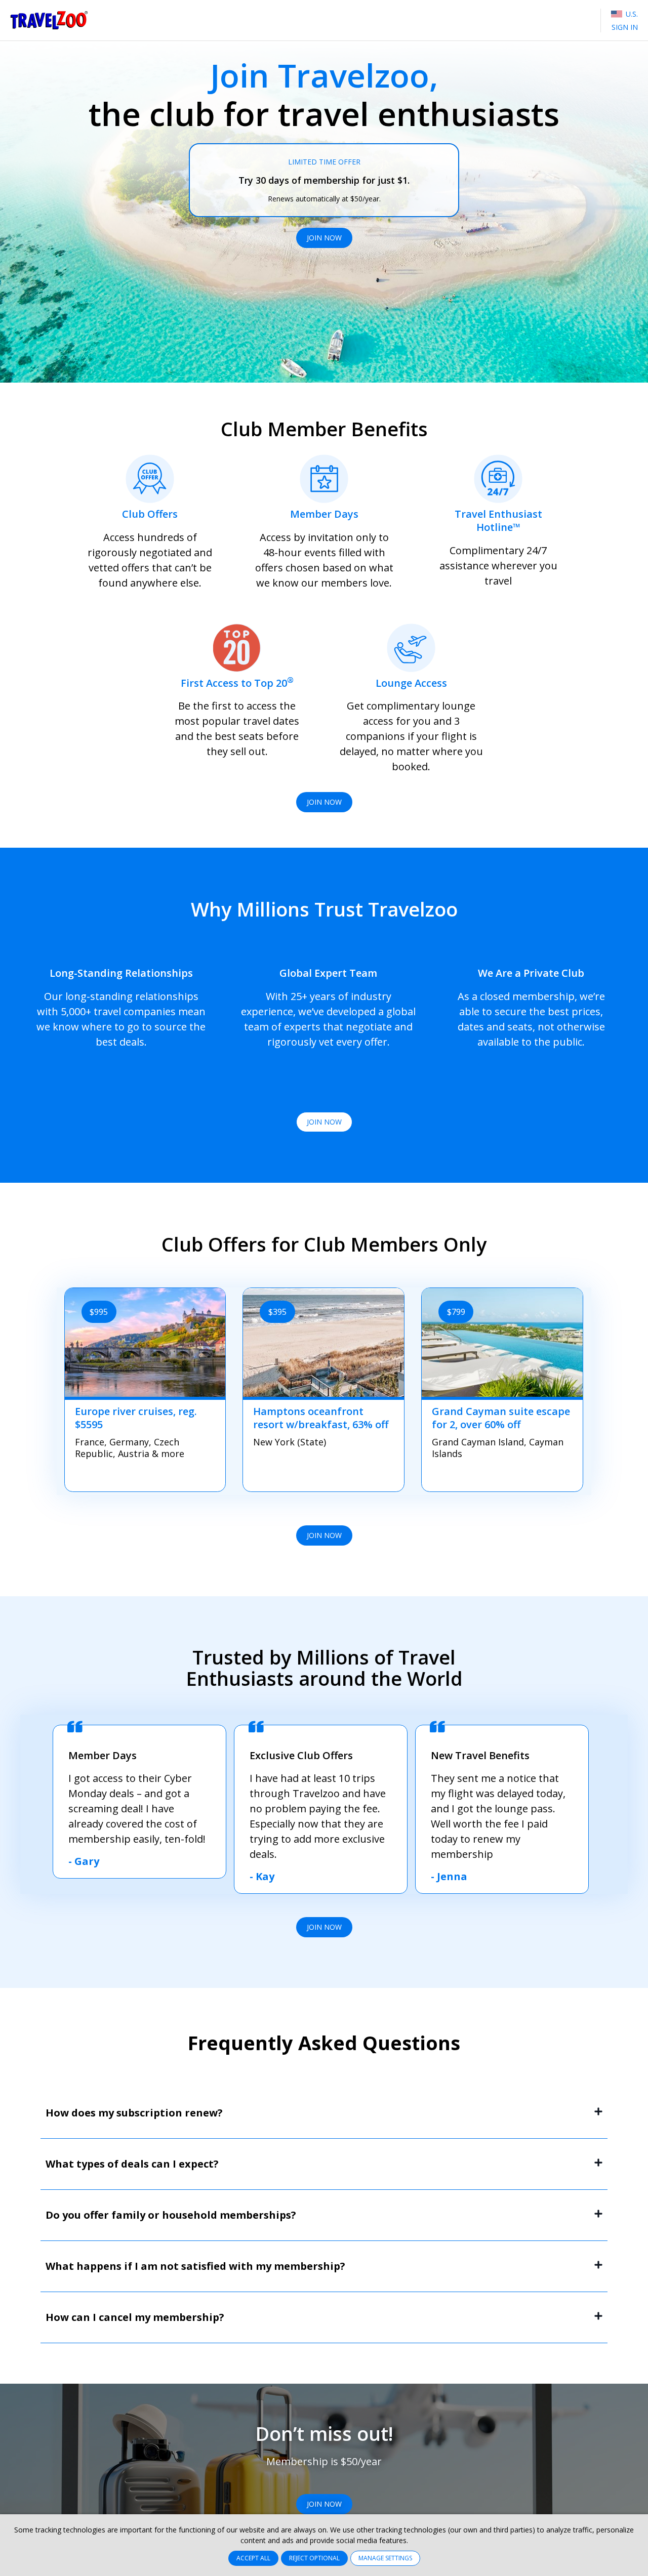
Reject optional (314, 2558)
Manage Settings (385, 2558)
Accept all (253, 2558)
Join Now (324, 238)
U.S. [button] (631, 14)
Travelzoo (49, 20)
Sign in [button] (625, 27)
